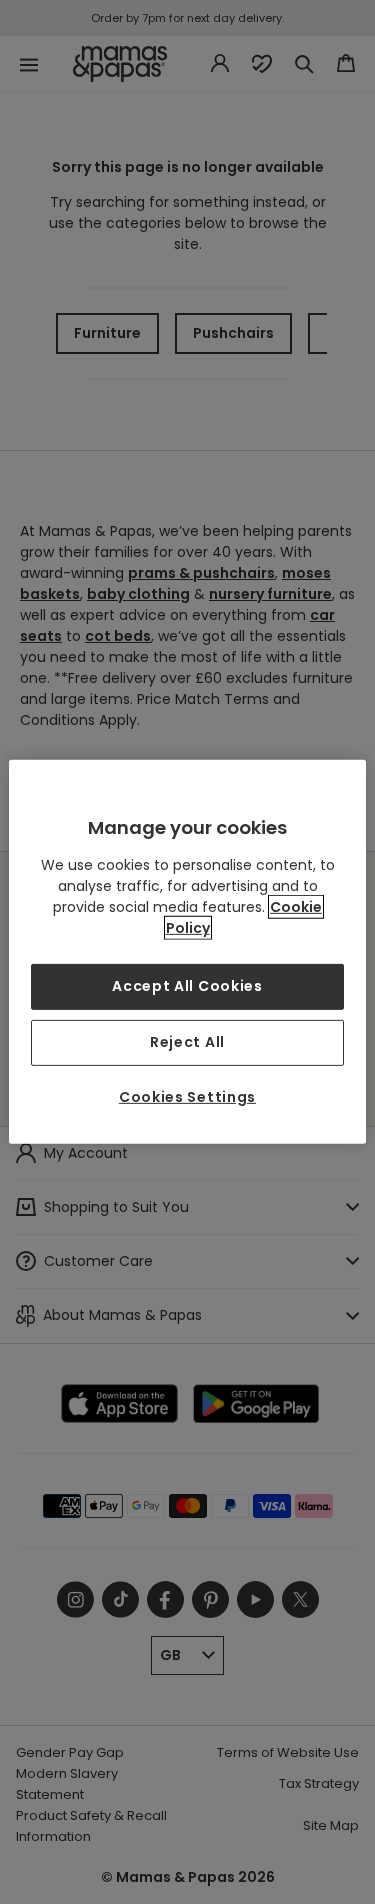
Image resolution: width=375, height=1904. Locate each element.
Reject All (187, 1042)
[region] (187, 952)
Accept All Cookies (187, 986)
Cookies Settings (187, 1097)
